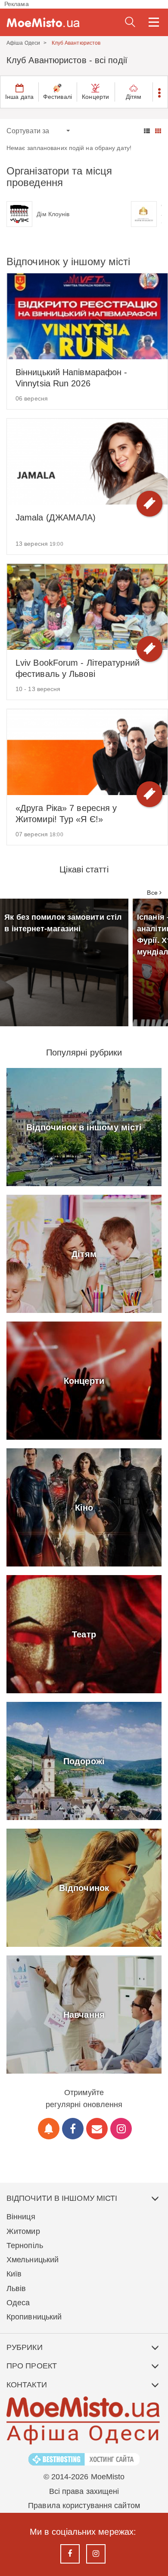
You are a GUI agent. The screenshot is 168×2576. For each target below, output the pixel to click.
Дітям (134, 97)
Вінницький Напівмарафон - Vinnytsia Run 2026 (72, 378)
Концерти (95, 97)
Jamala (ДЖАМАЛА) (56, 517)
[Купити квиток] (149, 504)
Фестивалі (58, 97)
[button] (160, 92)
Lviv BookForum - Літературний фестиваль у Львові (78, 668)
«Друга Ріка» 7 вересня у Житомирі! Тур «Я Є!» (66, 814)
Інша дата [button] (19, 97)
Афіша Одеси (23, 43)
